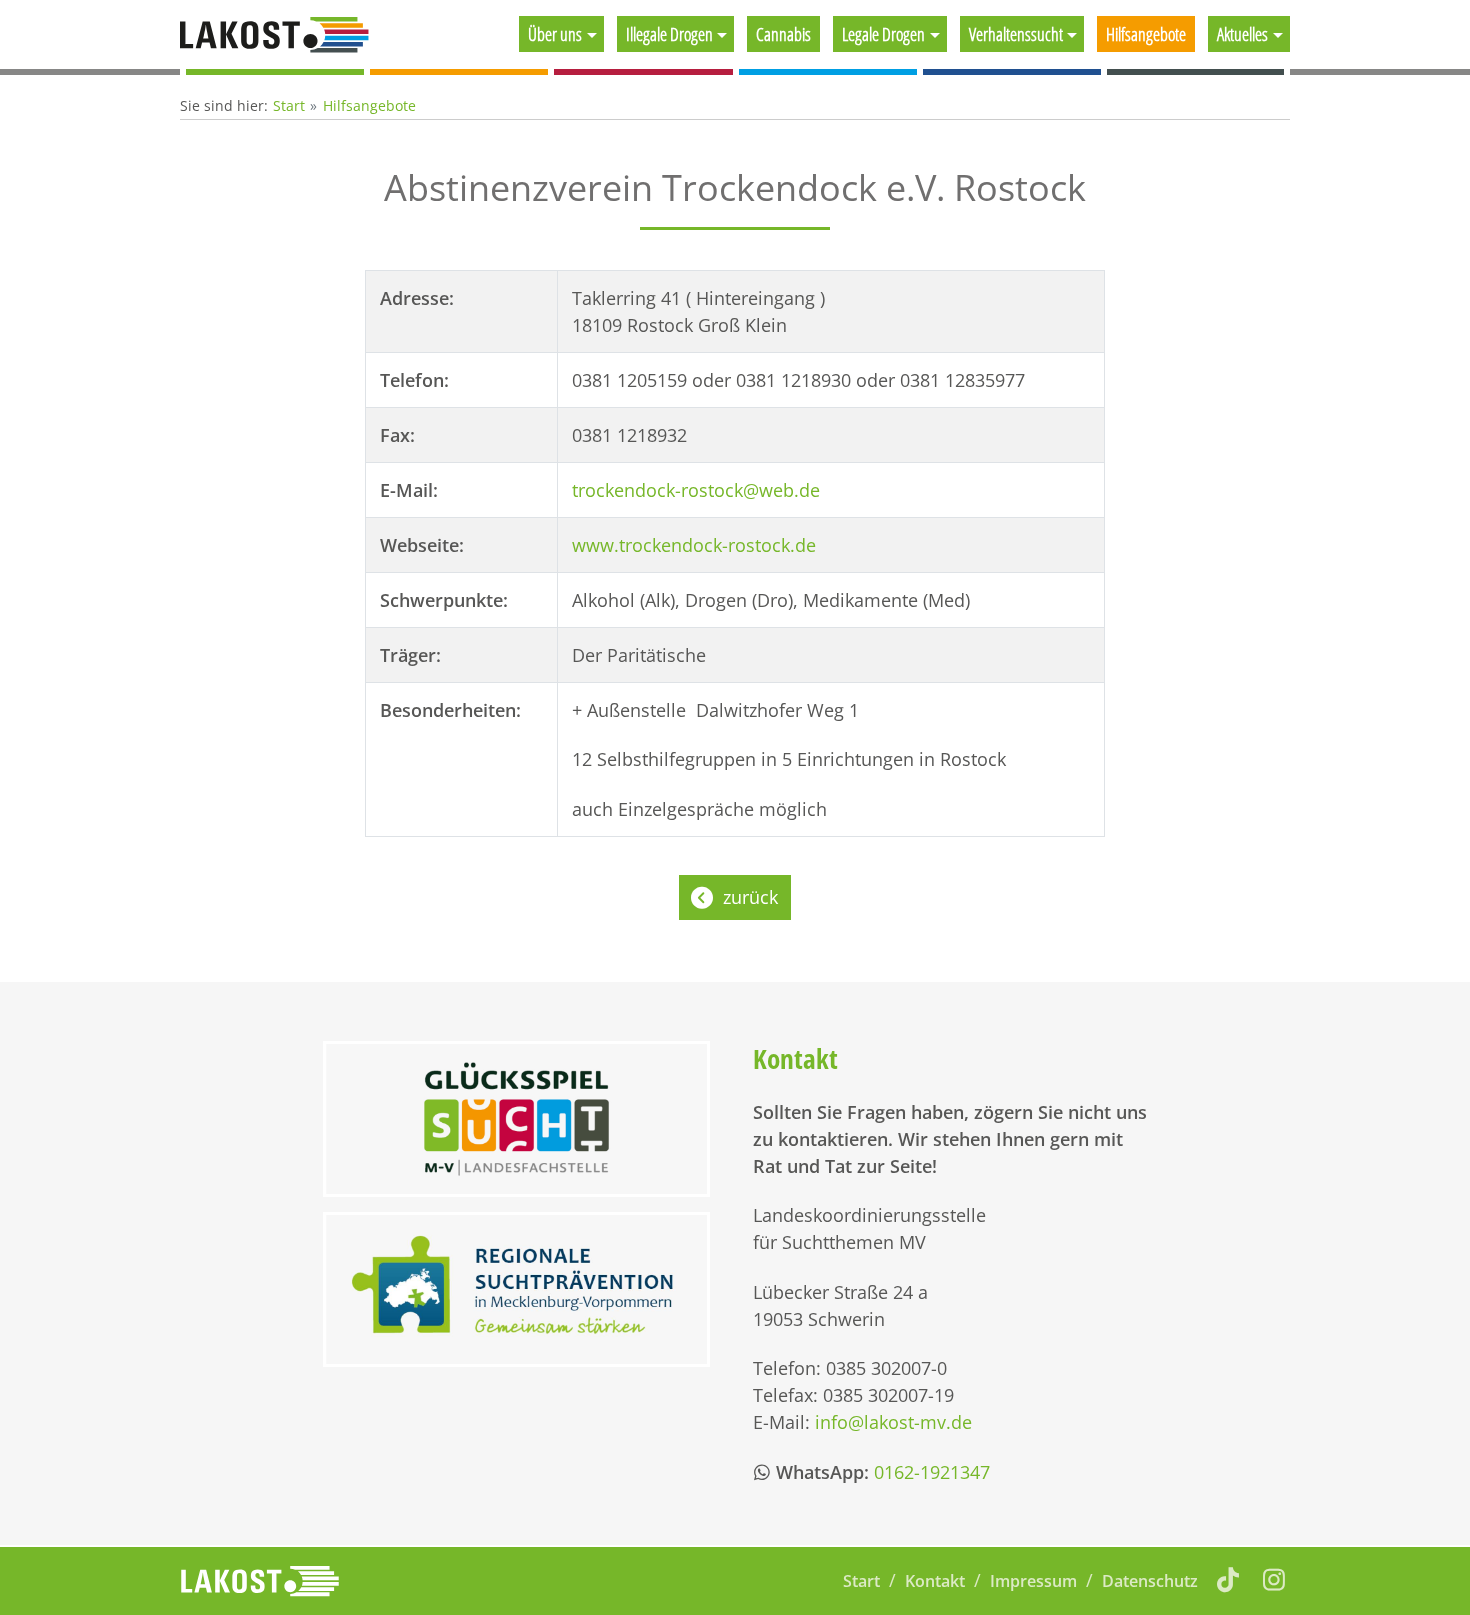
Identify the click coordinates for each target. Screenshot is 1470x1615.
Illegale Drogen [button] (669, 34)
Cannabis (783, 34)
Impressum (1033, 1581)
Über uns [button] (555, 34)
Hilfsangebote (1146, 34)
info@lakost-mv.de (893, 1422)
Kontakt (935, 1581)
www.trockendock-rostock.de (694, 545)
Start (289, 105)
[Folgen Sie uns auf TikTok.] (1228, 1579)
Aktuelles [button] (1242, 34)
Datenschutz (1150, 1581)
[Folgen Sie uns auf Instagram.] (1274, 1579)
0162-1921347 (932, 1472)
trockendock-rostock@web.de (696, 490)
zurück (750, 897)
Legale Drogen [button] (883, 34)
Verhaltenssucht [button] (1016, 34)
